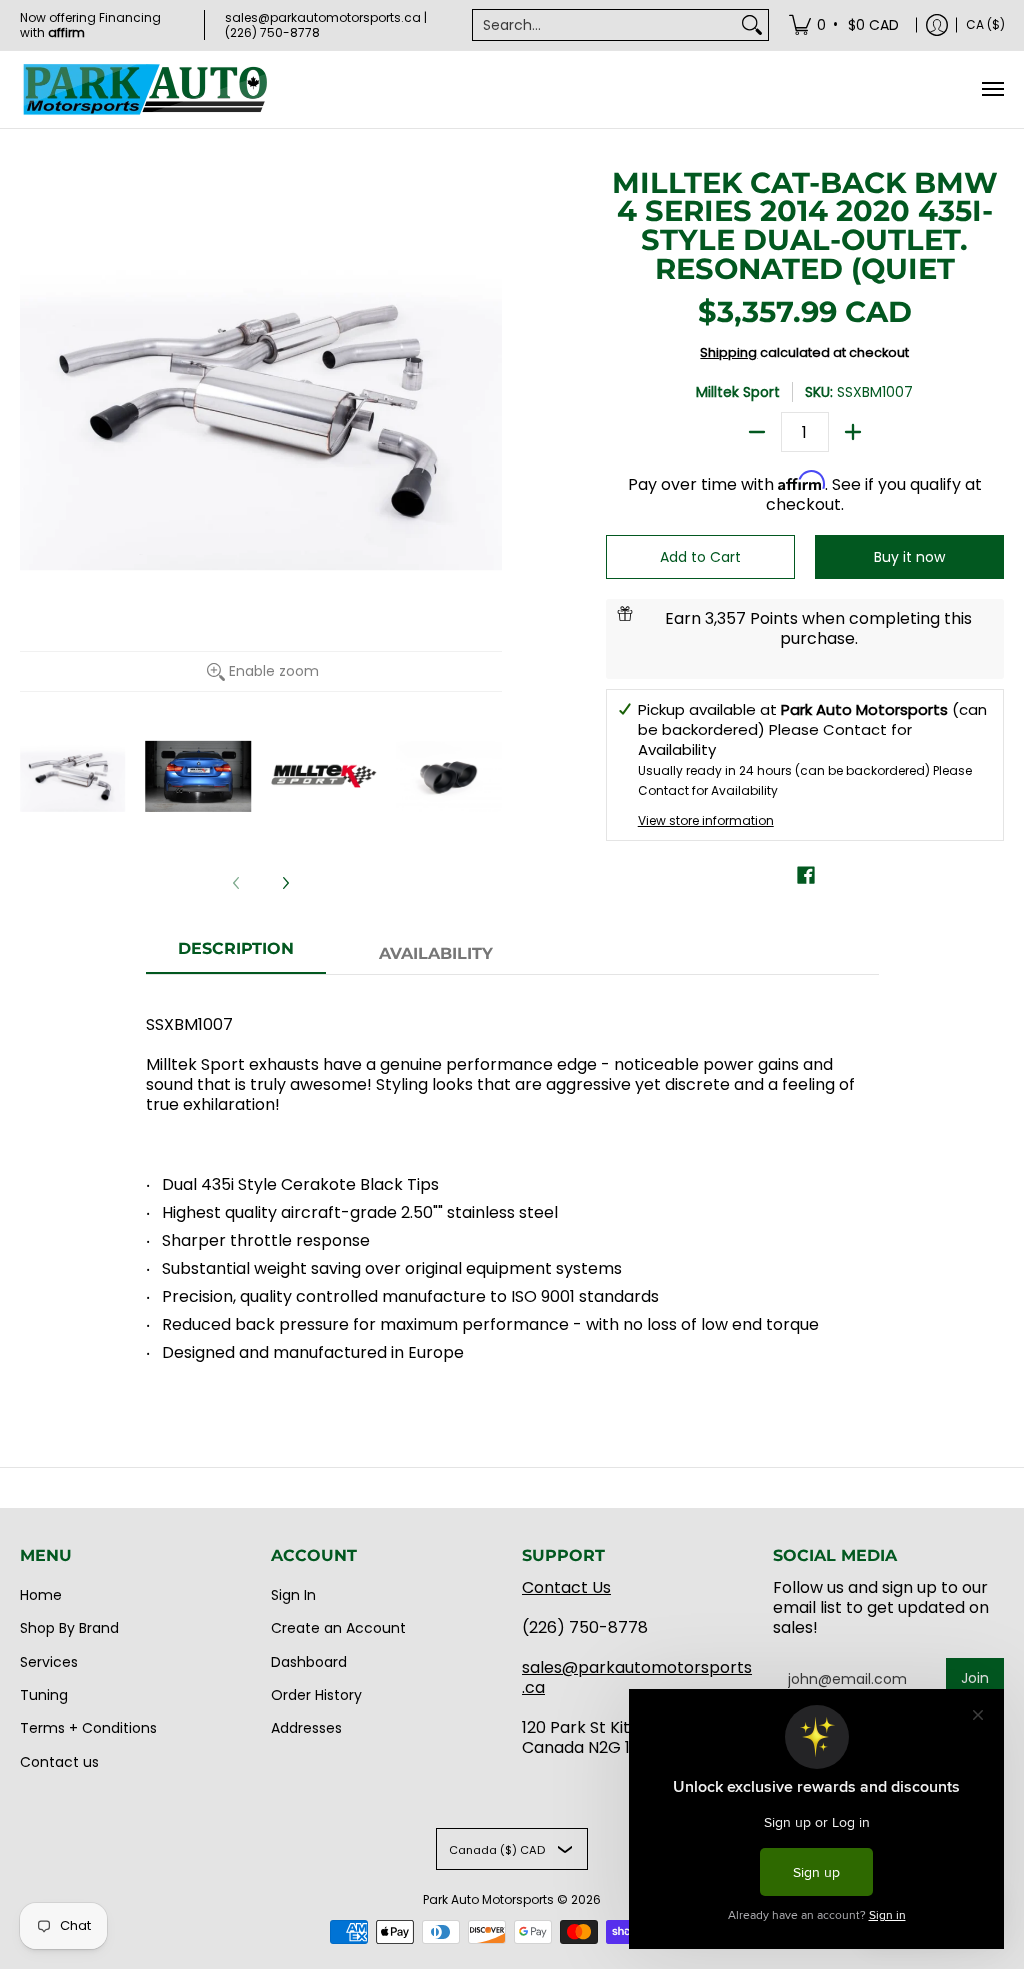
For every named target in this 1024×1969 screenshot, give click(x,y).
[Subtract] (757, 432)
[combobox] (604, 25)
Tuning (44, 1695)
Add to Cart (700, 557)
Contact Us (566, 1587)
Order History (316, 1695)
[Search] (752, 25)
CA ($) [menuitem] (985, 24)
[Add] (853, 432)
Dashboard (309, 1662)
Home (41, 1595)
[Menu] (992, 89)
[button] (806, 875)
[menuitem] (845, 25)
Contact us (59, 1762)
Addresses (306, 1728)
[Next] (285, 883)
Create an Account (338, 1628)
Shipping (728, 352)
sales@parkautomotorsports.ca (637, 1677)
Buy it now (909, 557)
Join (975, 1678)
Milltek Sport (738, 392)
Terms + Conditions (88, 1728)
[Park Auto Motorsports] (145, 89)
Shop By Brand (69, 1628)
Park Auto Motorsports (488, 1899)
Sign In (293, 1595)
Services (49, 1662)
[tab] (236, 955)
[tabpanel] (512, 1180)
